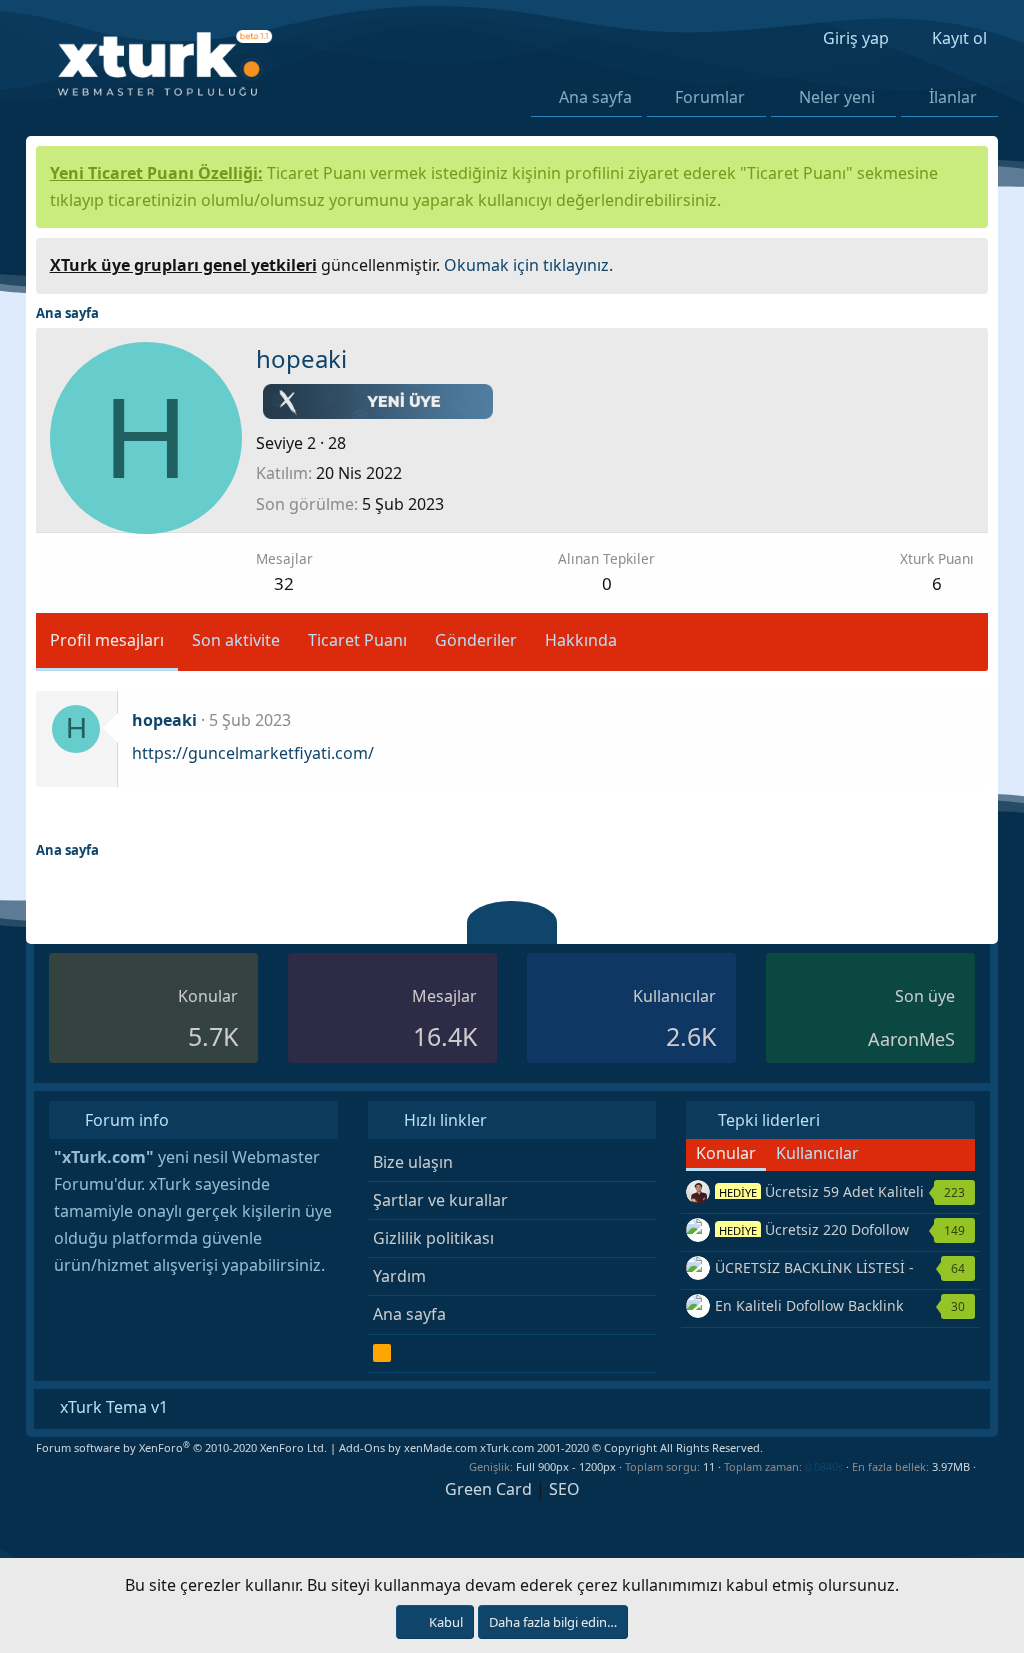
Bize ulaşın (413, 1162)
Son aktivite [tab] (236, 640)
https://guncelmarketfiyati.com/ (253, 753)
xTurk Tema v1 (112, 1407)
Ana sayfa (595, 97)
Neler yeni (837, 97)
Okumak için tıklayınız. (528, 265)
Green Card (488, 1489)
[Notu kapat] (966, 262)
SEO (564, 1489)
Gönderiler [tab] (476, 640)
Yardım (399, 1276)
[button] (756, 97)
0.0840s (824, 1466)
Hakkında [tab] (581, 640)
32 (284, 583)
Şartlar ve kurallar (440, 1200)
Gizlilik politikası (433, 1238)
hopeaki (164, 720)
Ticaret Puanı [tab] (357, 640)
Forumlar (710, 97)
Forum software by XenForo (181, 1447)
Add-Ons (362, 1447)
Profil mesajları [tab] (107, 640)
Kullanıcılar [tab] (817, 1153)
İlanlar (953, 97)
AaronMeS (911, 1039)
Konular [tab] (726, 1153)
